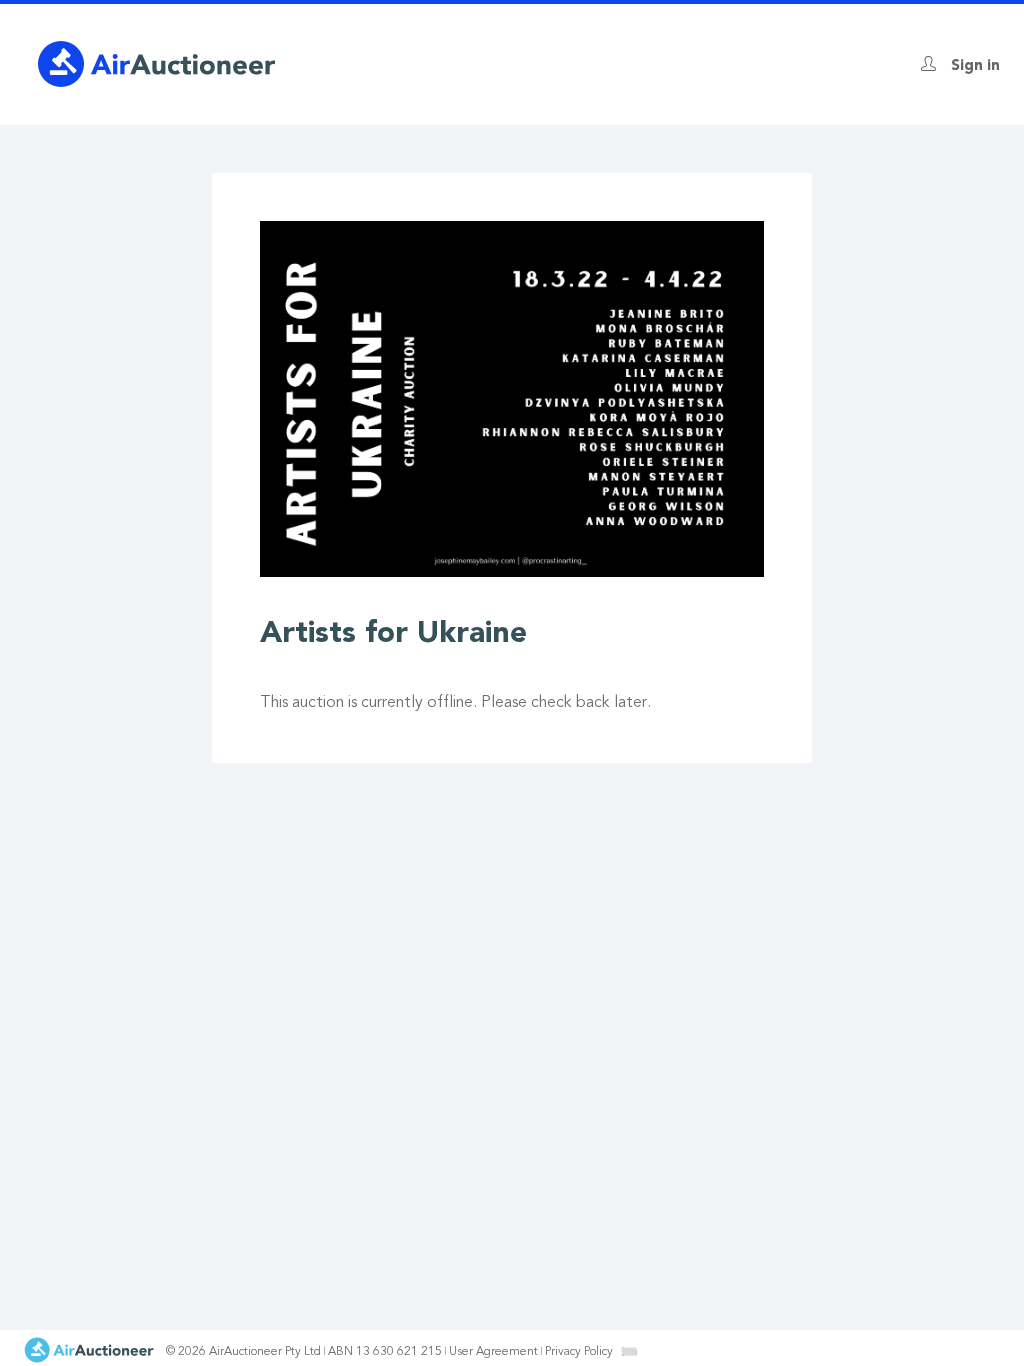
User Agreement (493, 1352)
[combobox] (629, 1351)
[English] (629, 1351)
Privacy (579, 1352)
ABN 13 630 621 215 (385, 1352)
